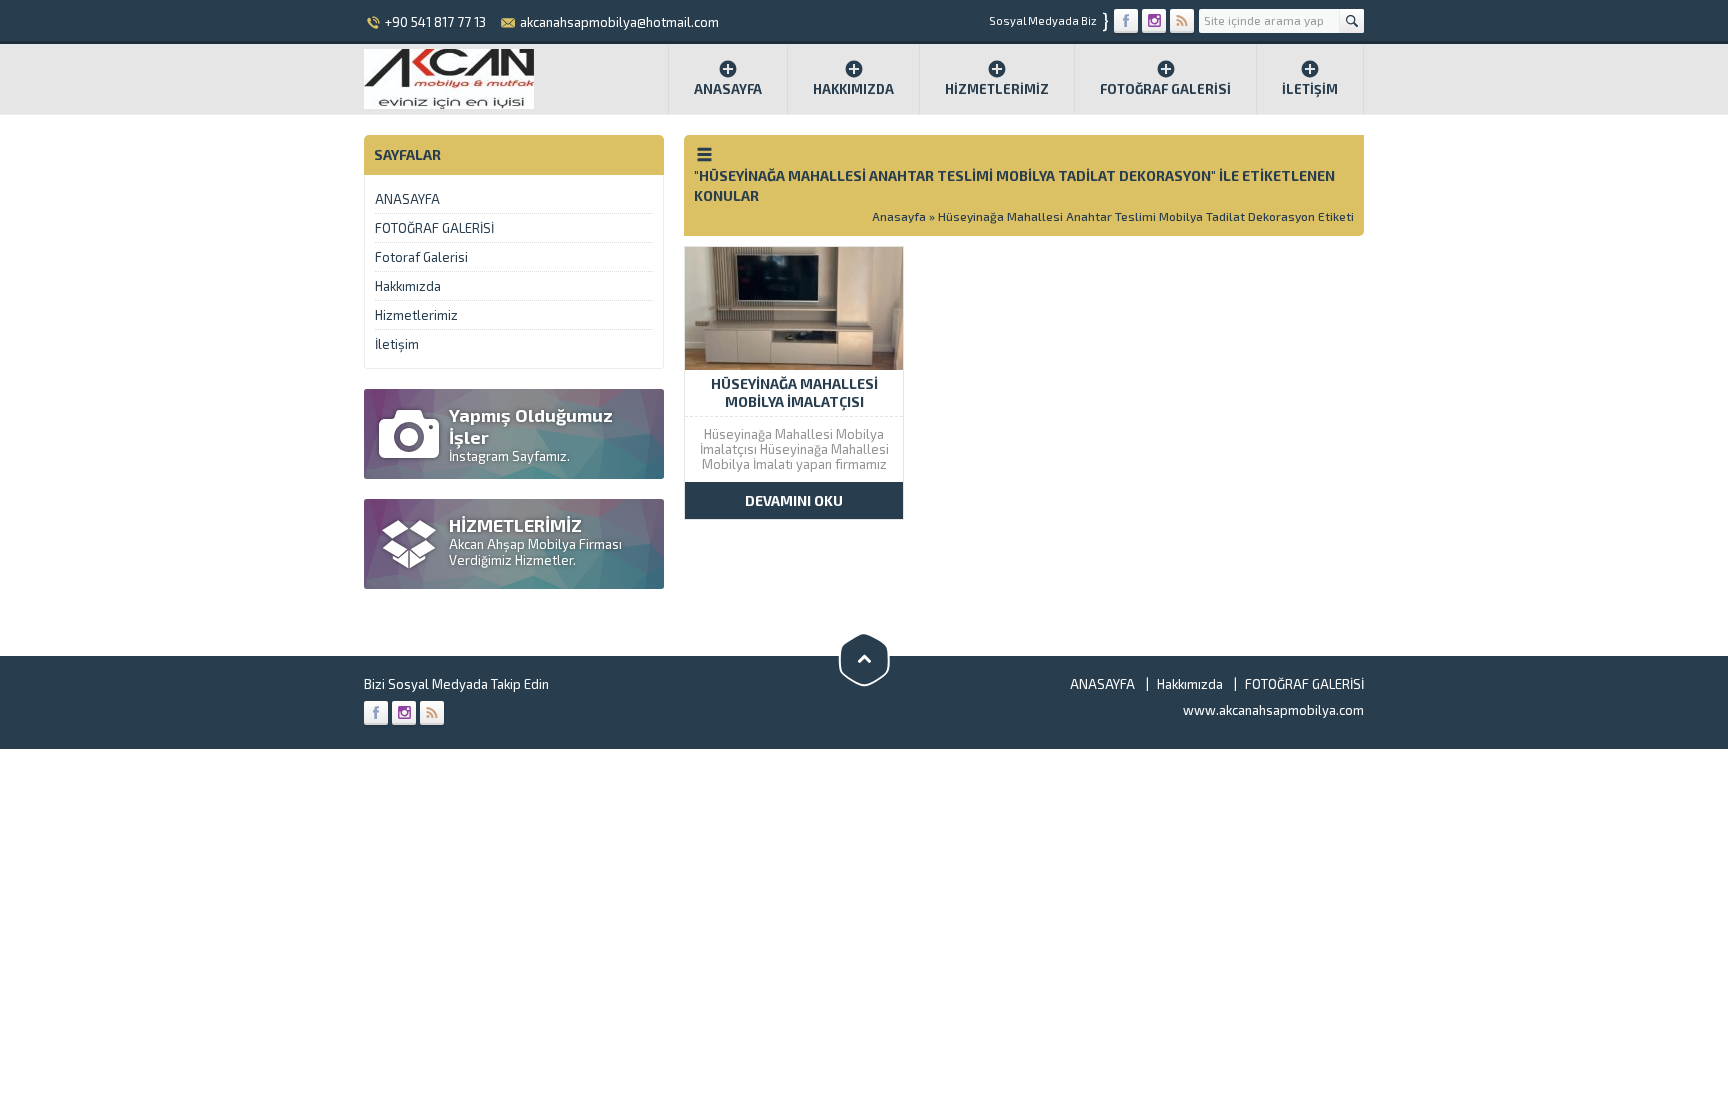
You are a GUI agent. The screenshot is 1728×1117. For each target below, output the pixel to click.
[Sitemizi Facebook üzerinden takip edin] (1126, 21)
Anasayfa (728, 89)
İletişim (1310, 89)
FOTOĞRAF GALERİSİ (1165, 89)
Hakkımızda (853, 89)
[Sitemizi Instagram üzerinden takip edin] (1154, 21)
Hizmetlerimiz (997, 89)
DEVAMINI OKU (794, 500)
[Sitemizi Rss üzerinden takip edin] (1182, 21)
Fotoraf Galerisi (421, 257)
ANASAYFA (407, 199)
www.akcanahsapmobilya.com (1273, 710)
